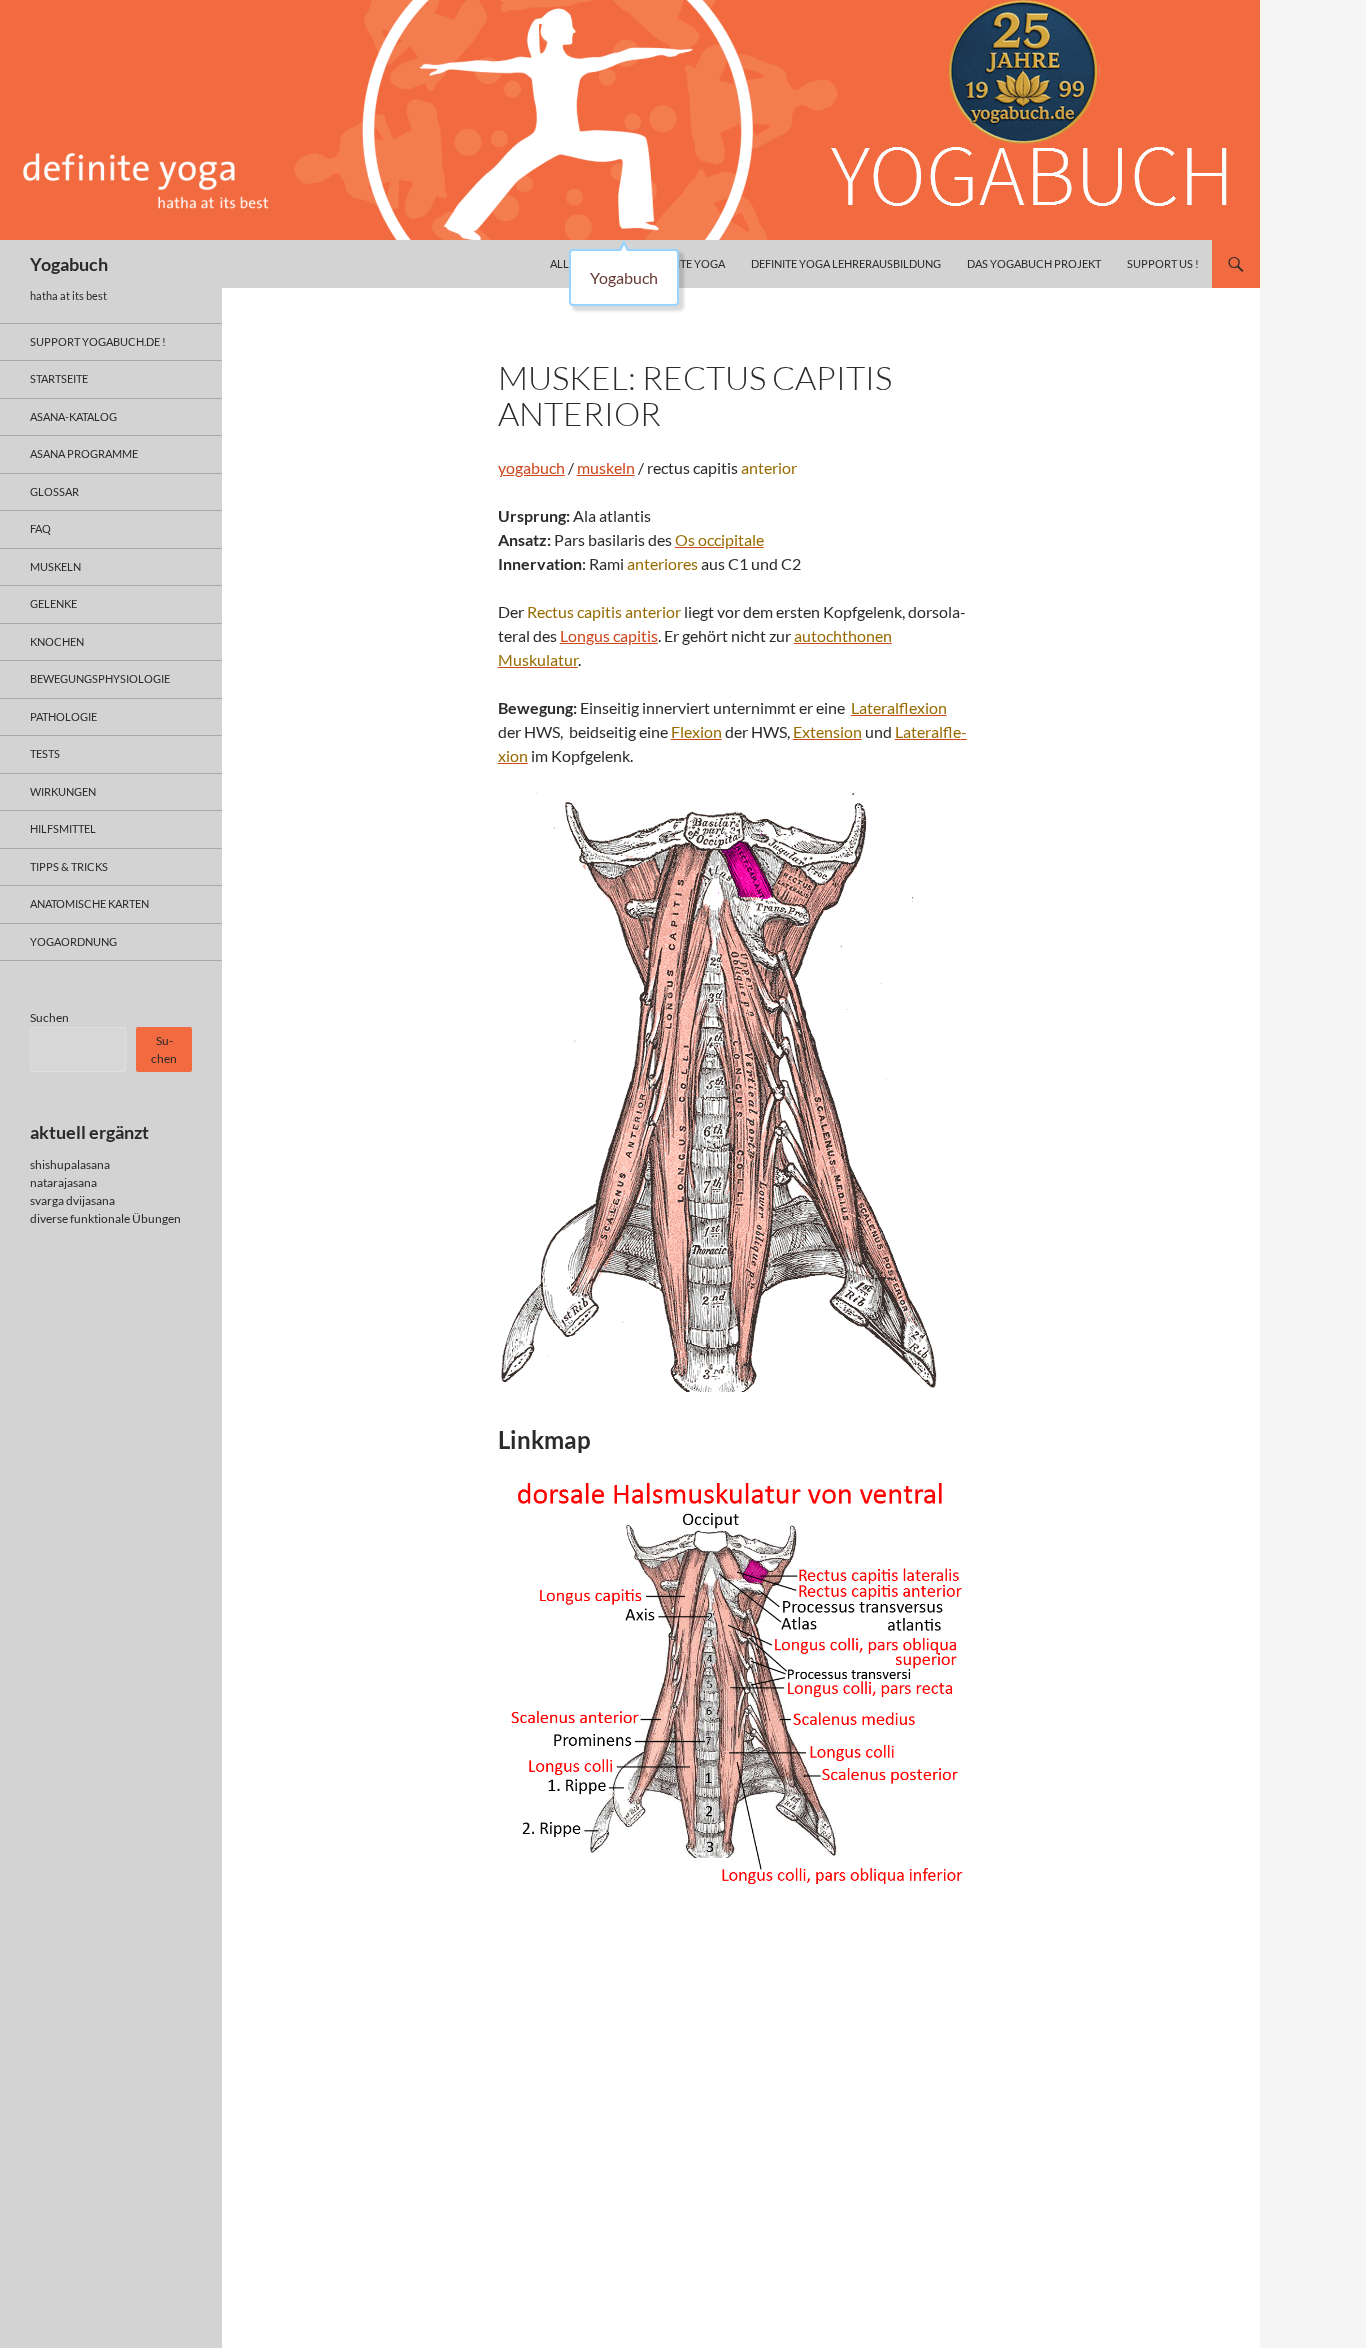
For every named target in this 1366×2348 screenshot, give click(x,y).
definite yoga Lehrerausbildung (846, 263)
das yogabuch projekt (1034, 263)
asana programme (84, 453)
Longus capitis (609, 635)
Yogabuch (69, 264)
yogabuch (531, 467)
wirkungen (63, 791)
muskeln (606, 467)
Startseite (59, 378)
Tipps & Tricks (69, 866)
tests (45, 753)
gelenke (53, 603)
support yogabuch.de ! (98, 341)
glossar (54, 491)
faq (40, 528)
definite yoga (685, 263)
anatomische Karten (89, 903)
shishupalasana (70, 1164)
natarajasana (63, 1182)
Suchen (49, 1017)
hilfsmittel (63, 828)
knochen (57, 641)
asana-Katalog (73, 416)
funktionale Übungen (125, 1218)
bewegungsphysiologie (100, 678)
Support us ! (1163, 263)
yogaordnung (73, 941)
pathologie (63, 716)
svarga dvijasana (72, 1200)
